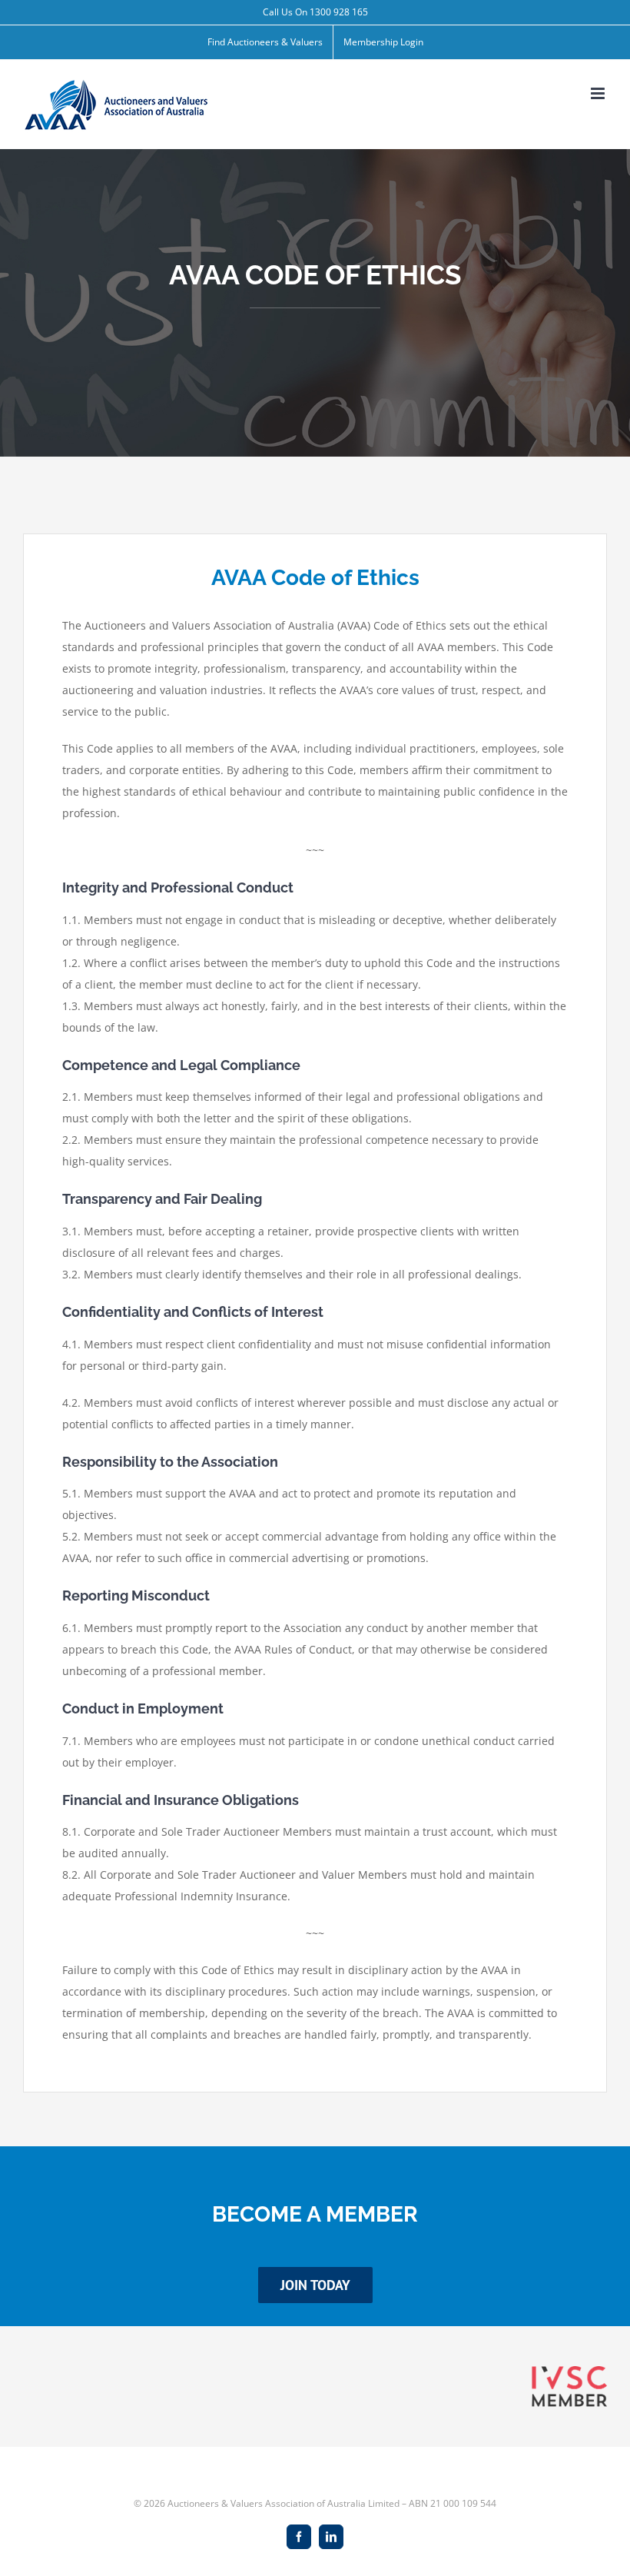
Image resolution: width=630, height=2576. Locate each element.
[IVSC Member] (569, 2371)
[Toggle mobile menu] (599, 93)
